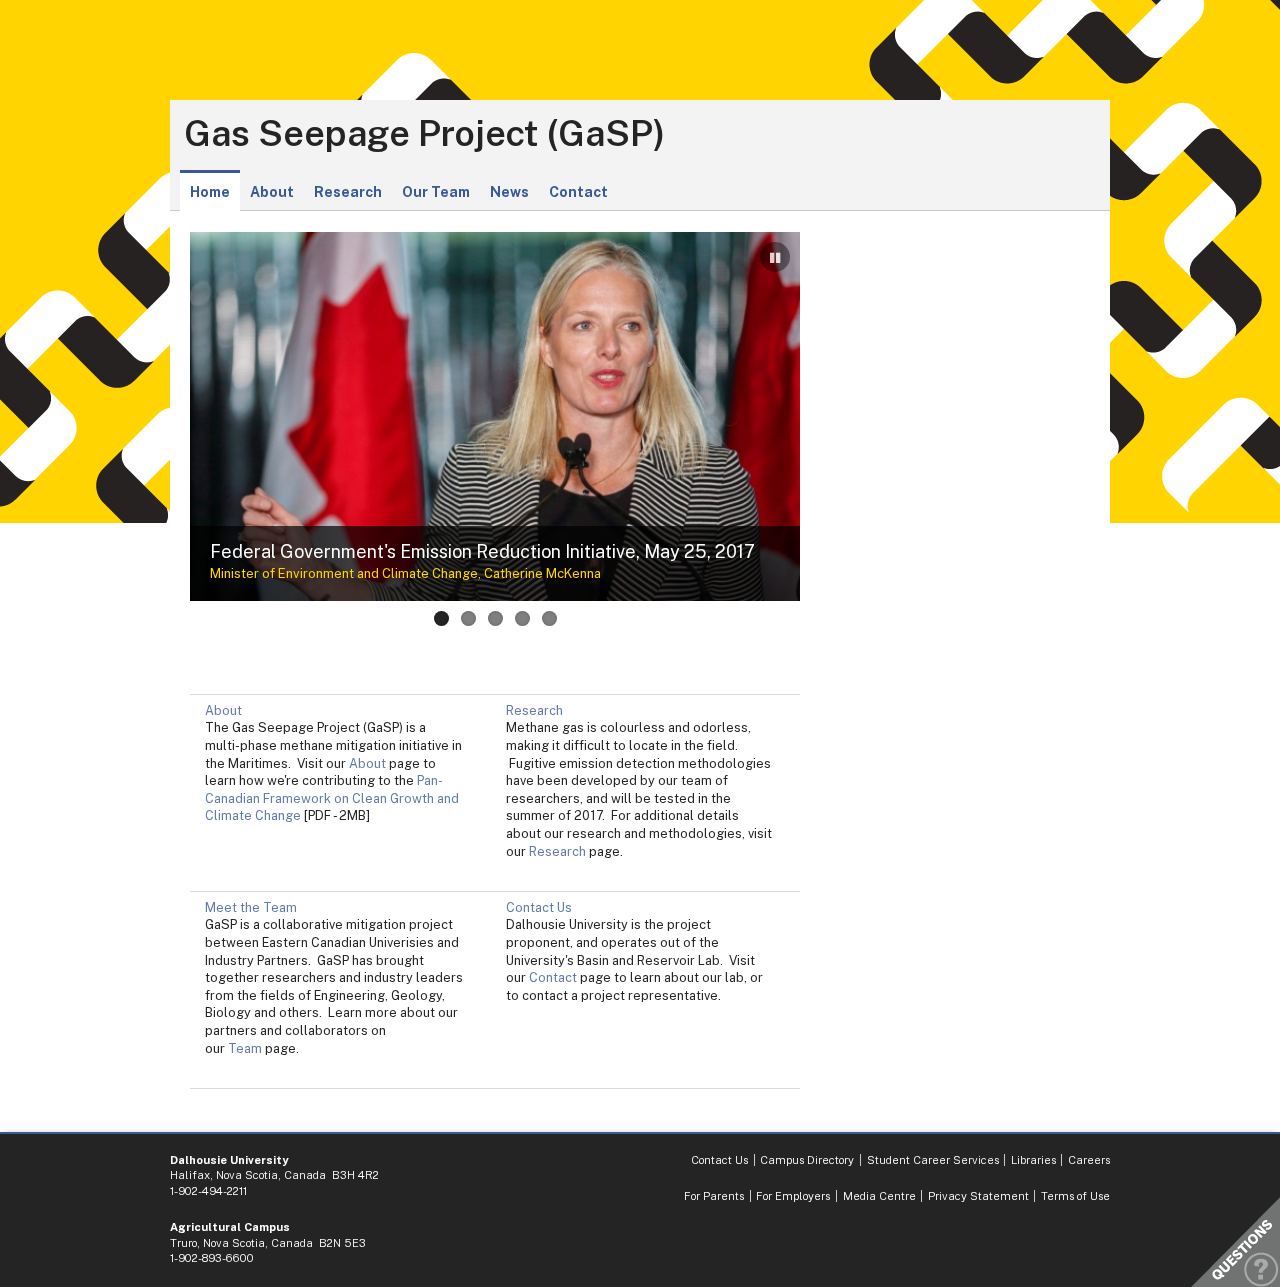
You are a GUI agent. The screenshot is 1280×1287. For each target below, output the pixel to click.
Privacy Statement (978, 1196)
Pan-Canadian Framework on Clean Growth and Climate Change (332, 798)
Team (245, 1048)
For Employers (793, 1196)
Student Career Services (933, 1160)
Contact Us (539, 907)
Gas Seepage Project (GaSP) (424, 134)
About (272, 192)
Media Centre (879, 1196)
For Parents (714, 1196)
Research (348, 192)
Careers (1089, 1160)
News (509, 192)
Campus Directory (807, 1160)
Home (210, 192)
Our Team (436, 192)
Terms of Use (1075, 1196)
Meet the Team (251, 907)
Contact (578, 192)
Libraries (1033, 1160)
